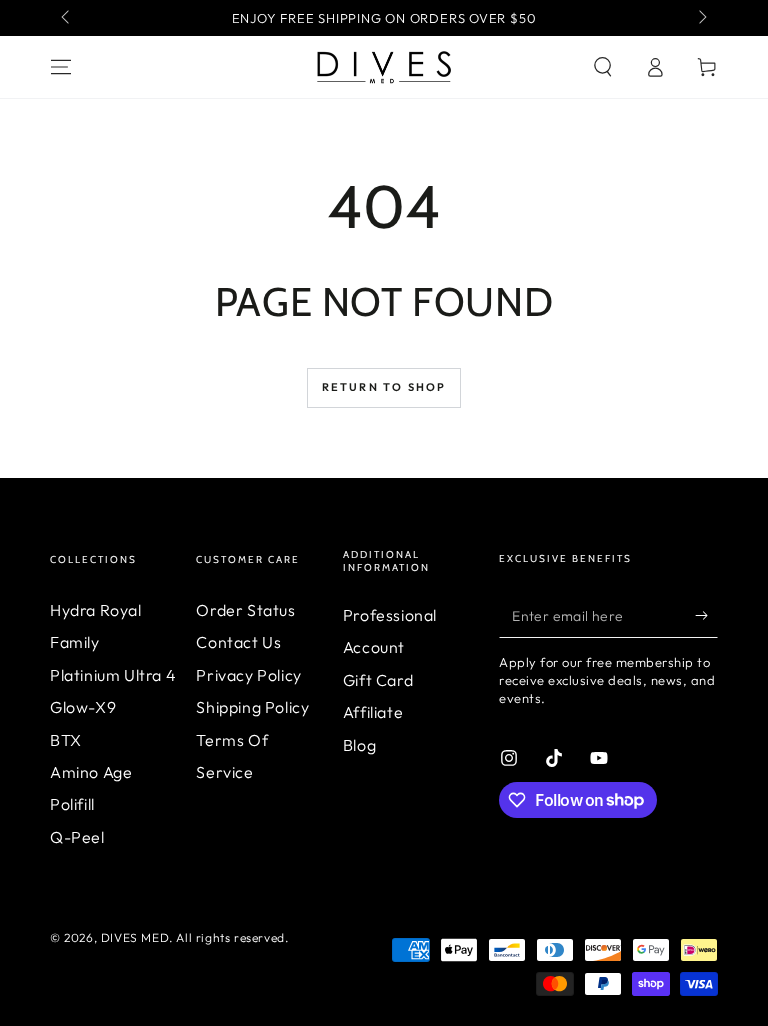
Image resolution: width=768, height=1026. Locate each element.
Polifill (72, 804)
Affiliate (373, 712)
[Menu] (61, 67)
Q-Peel (77, 837)
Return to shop (384, 387)
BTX (66, 740)
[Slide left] (67, 18)
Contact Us (238, 642)
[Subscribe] (706, 615)
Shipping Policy (252, 707)
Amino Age (91, 772)
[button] (603, 67)
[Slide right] (701, 18)
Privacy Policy (248, 675)
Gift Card (378, 680)
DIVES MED (135, 937)
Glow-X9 (83, 707)
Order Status (245, 610)
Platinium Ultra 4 (113, 675)
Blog (359, 745)
